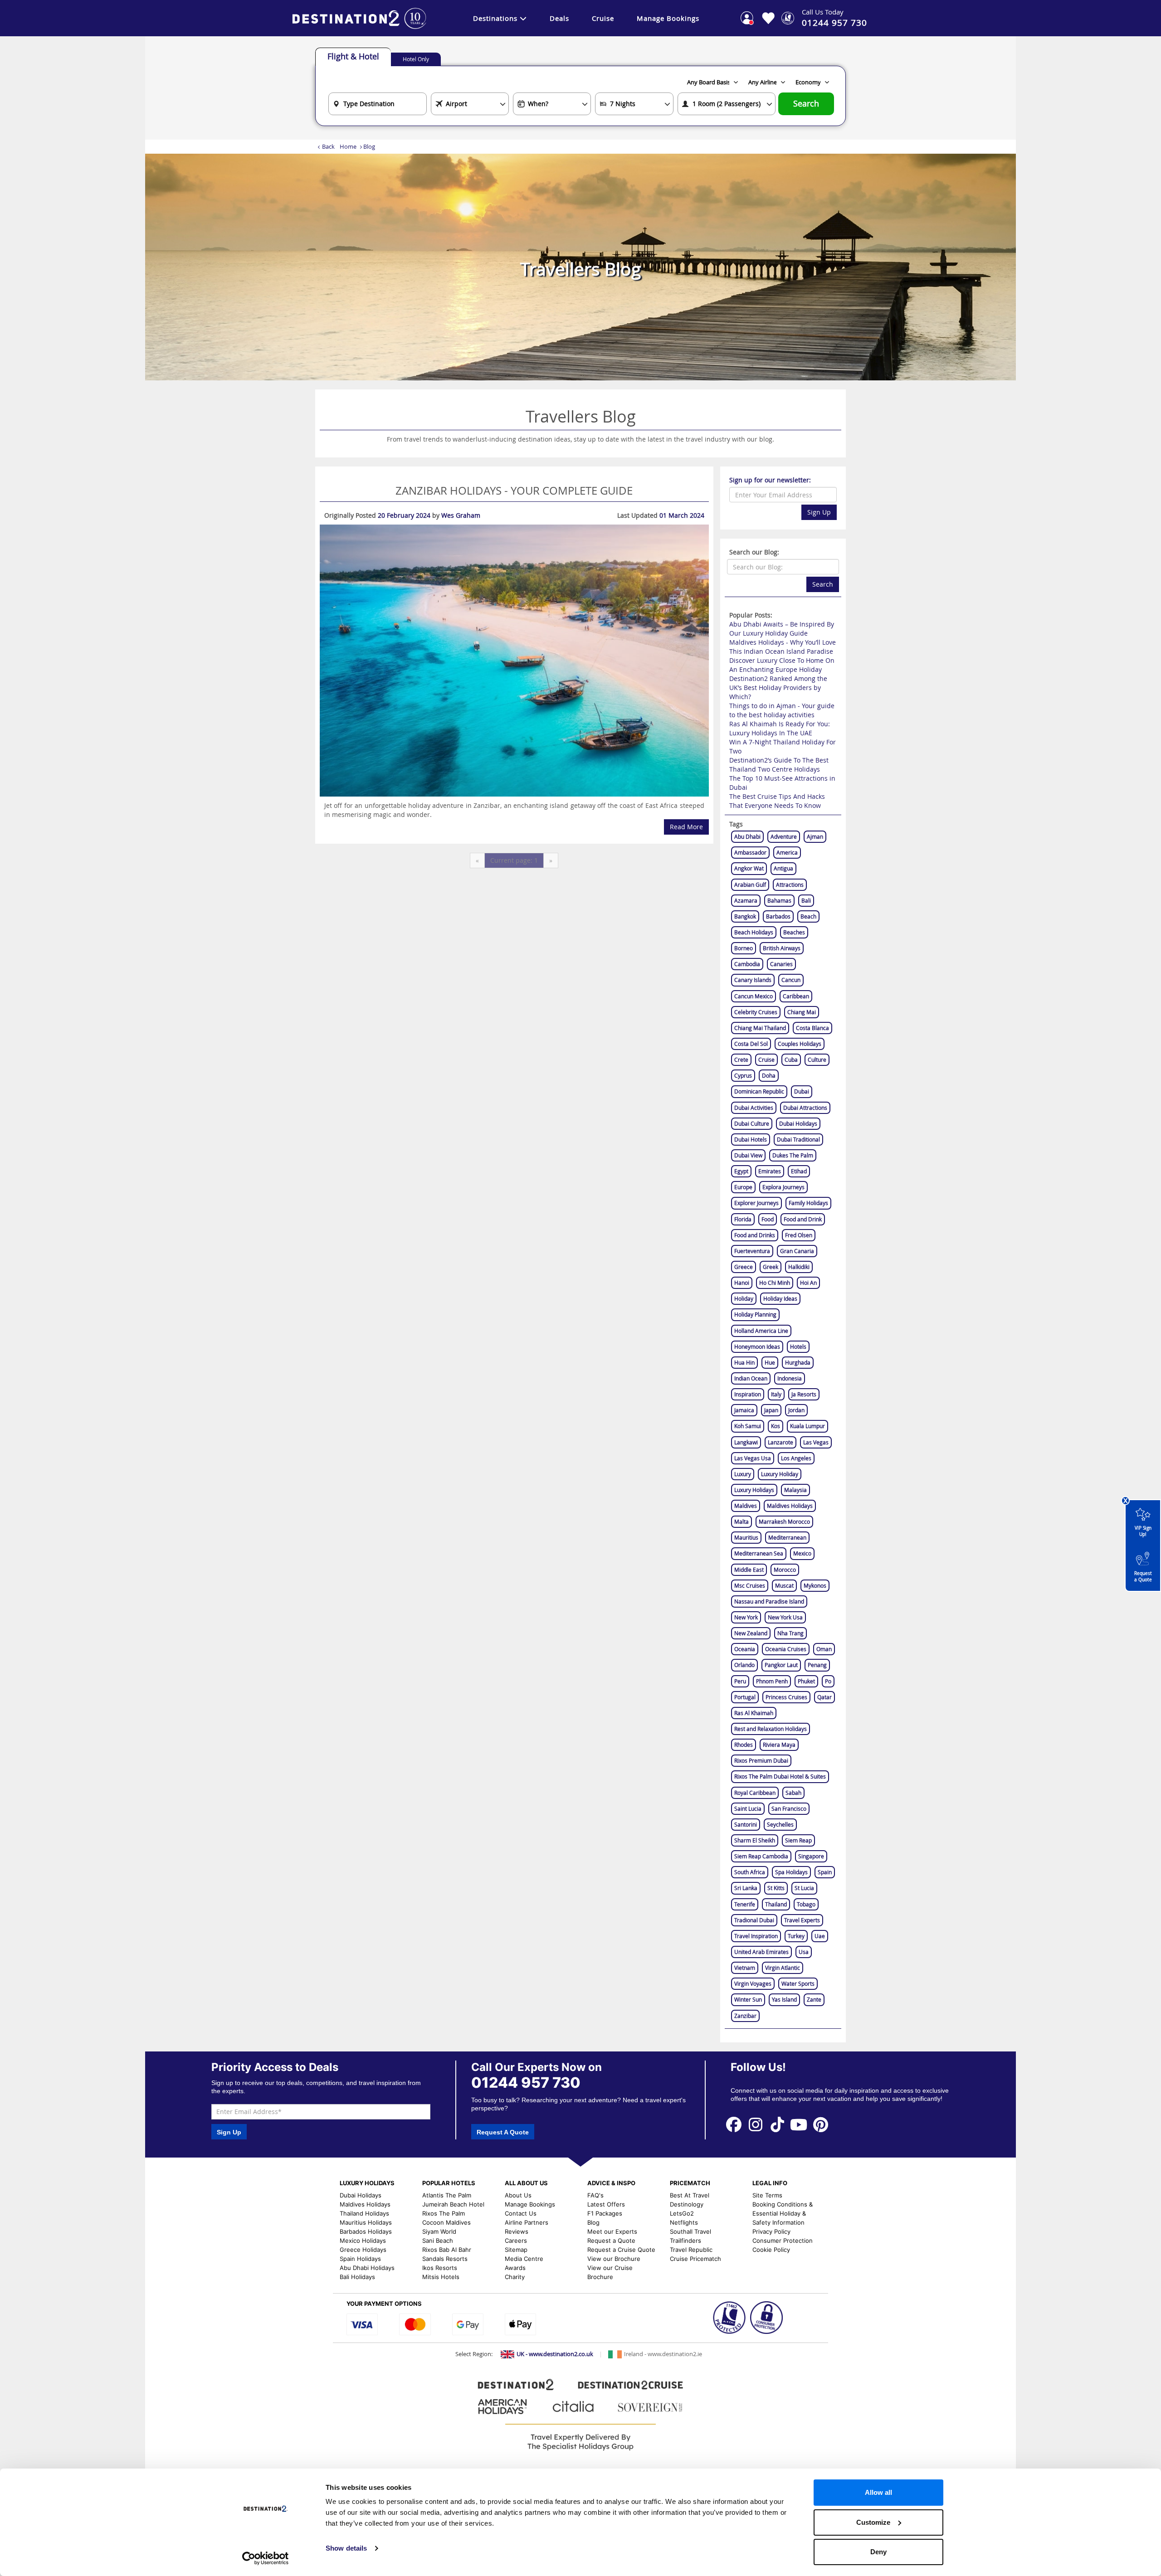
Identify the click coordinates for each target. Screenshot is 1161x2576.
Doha (769, 1075)
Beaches (794, 932)
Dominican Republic (759, 1091)
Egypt (741, 1171)
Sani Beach (438, 2241)
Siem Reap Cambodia (761, 1856)
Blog (593, 2222)
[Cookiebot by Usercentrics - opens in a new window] (266, 2558)
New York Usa (785, 1617)
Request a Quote (1143, 1577)
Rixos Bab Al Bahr (447, 2250)
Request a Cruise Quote (621, 2250)
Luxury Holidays (754, 1490)
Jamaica (744, 1410)
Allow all (878, 2492)
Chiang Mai (802, 1012)
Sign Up (819, 512)
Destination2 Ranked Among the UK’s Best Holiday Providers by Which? (778, 688)
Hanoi (742, 1283)
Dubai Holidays (798, 1123)
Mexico (802, 1553)
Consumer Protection (783, 2241)
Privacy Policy (771, 2231)
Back (328, 146)
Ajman (815, 836)
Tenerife (745, 1904)
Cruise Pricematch (695, 2259)
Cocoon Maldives (446, 2222)
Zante (814, 1999)
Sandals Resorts (445, 2259)
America (787, 852)
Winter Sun (748, 1999)
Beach (808, 916)
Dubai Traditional (798, 1139)
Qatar (824, 1697)
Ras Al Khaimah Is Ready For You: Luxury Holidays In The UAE (780, 728)
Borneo (744, 948)
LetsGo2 (682, 2213)
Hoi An (808, 1283)
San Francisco (789, 1808)
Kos (776, 1426)
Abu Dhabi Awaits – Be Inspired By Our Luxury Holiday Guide (782, 629)
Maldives (746, 1506)
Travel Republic (691, 2250)
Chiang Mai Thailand (760, 1028)
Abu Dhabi (747, 836)
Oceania (745, 1649)
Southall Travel (690, 2231)
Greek (771, 1267)
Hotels (798, 1346)
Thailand (776, 1904)
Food (768, 1219)
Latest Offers (606, 2204)
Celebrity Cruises (756, 1012)
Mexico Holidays (363, 2241)
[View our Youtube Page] (799, 2124)
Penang (817, 1665)
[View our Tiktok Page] (777, 2124)
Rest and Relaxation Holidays (771, 1729)
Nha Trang (790, 1633)
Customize (873, 2522)
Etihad (799, 1171)
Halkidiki (799, 1267)
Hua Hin (744, 1362)
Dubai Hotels (751, 1139)
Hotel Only (416, 59)
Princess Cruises (786, 1697)
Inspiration (748, 1394)
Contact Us (521, 2213)
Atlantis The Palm (447, 2195)
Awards (515, 2268)
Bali (806, 900)
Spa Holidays (791, 1872)
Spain (825, 1872)
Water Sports (798, 1983)
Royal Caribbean (755, 1793)
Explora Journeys (783, 1187)
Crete (741, 1060)
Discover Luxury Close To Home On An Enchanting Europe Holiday (782, 665)
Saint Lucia (748, 1808)
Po (828, 1681)
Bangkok (745, 916)
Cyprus (743, 1075)
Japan (771, 1410)
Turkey (796, 1936)
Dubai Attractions (805, 1108)
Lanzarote (781, 1442)
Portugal (745, 1697)
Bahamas (779, 900)
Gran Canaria (797, 1251)
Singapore (811, 1856)
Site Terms (767, 2195)
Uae (820, 1936)
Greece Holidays (363, 2250)
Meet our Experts (612, 2231)
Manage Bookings (668, 18)
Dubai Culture (752, 1123)
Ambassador (750, 852)
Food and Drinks (755, 1235)
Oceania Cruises (786, 1649)
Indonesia (790, 1378)
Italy (776, 1394)
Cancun (791, 980)
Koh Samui (748, 1426)
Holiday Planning (755, 1314)
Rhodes (744, 1745)
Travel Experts (802, 1920)
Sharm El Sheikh (755, 1840)
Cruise (603, 18)
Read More (686, 827)
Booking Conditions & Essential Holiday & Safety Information (783, 2213)
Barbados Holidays (366, 2231)
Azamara (746, 900)
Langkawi (746, 1442)
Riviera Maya (779, 1745)
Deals (559, 18)
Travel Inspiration (756, 1936)
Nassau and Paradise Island (769, 1601)
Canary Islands (753, 980)
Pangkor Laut (781, 1665)
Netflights (684, 2222)
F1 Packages (605, 2213)
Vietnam (745, 1968)
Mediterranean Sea (759, 1553)
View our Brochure (614, 2259)
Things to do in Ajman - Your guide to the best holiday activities (782, 710)
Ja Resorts (804, 1394)
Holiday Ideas (780, 1298)
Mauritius (746, 1537)
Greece (744, 1267)
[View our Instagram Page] (756, 2124)
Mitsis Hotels (441, 2277)
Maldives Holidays (790, 1506)
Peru (740, 1681)
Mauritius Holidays (366, 2222)
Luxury (743, 1474)
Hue (770, 1362)
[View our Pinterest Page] (820, 2124)
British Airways (782, 948)
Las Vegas (816, 1442)
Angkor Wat (749, 868)
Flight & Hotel (353, 56)
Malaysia (795, 1490)
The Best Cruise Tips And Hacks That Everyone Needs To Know (777, 801)
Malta (741, 1521)
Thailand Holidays (364, 2213)
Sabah (793, 1793)
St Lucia (804, 1888)
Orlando (744, 1665)
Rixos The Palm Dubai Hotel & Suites (780, 1776)
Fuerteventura (752, 1251)
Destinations (495, 18)
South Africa (750, 1872)
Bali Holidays (357, 2277)
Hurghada (798, 1362)
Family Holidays (808, 1203)
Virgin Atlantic (783, 1968)
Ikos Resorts (440, 2268)
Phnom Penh (772, 1681)
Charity (515, 2277)
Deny (878, 2552)
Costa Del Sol (751, 1044)
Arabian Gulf (750, 885)
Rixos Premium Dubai (761, 1760)
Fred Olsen (799, 1235)
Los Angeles (796, 1458)
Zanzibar (745, 2016)
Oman (824, 1649)
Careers (516, 2241)
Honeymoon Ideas (757, 1346)
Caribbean (796, 996)
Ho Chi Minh (775, 1283)
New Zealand (751, 1633)
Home (348, 146)
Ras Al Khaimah (754, 1713)
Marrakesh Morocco (784, 1521)
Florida (743, 1219)
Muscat (784, 1585)
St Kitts (776, 1888)
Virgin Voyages (753, 1983)
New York (746, 1617)
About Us (518, 2195)
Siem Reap (798, 1840)
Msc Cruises (750, 1585)
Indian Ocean (751, 1378)
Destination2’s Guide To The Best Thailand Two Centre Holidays (779, 765)
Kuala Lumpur (807, 1426)
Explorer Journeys (756, 1203)
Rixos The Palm (444, 2213)
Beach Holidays (754, 932)
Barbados (778, 916)
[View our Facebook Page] (734, 2124)
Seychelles (780, 1824)
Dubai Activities (754, 1108)
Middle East (749, 1570)
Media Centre (524, 2259)
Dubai (802, 1091)
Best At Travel (690, 2195)
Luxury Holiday (780, 1474)
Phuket (806, 1681)
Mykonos (815, 1585)
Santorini (746, 1824)
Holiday (744, 1298)
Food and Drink (803, 1219)
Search (806, 104)
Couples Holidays (800, 1044)
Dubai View (748, 1155)
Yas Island (784, 1999)
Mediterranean (787, 1537)
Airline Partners (527, 2222)
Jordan (796, 1410)
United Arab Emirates (761, 1952)
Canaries (781, 964)
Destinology (687, 2204)
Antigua (783, 868)
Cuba (791, 1060)
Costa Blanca (812, 1028)
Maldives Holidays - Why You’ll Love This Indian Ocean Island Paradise (783, 647)
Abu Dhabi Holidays (367, 2268)
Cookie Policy (771, 2250)
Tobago (806, 1904)
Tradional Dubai (754, 1920)
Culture (817, 1060)
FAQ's (595, 2195)
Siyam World (439, 2231)
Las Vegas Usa (753, 1458)
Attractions (790, 885)
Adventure (784, 836)
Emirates (770, 1171)
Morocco (785, 1570)
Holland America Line (761, 1331)
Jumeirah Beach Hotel (453, 2204)
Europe (743, 1187)
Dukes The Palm (793, 1155)
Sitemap (516, 2250)
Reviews (517, 2231)
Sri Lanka (746, 1888)
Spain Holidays (360, 2259)
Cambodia (747, 964)
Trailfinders (685, 2241)
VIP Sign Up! (1143, 1531)
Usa (804, 1952)
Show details (346, 2548)
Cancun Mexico (754, 996)
